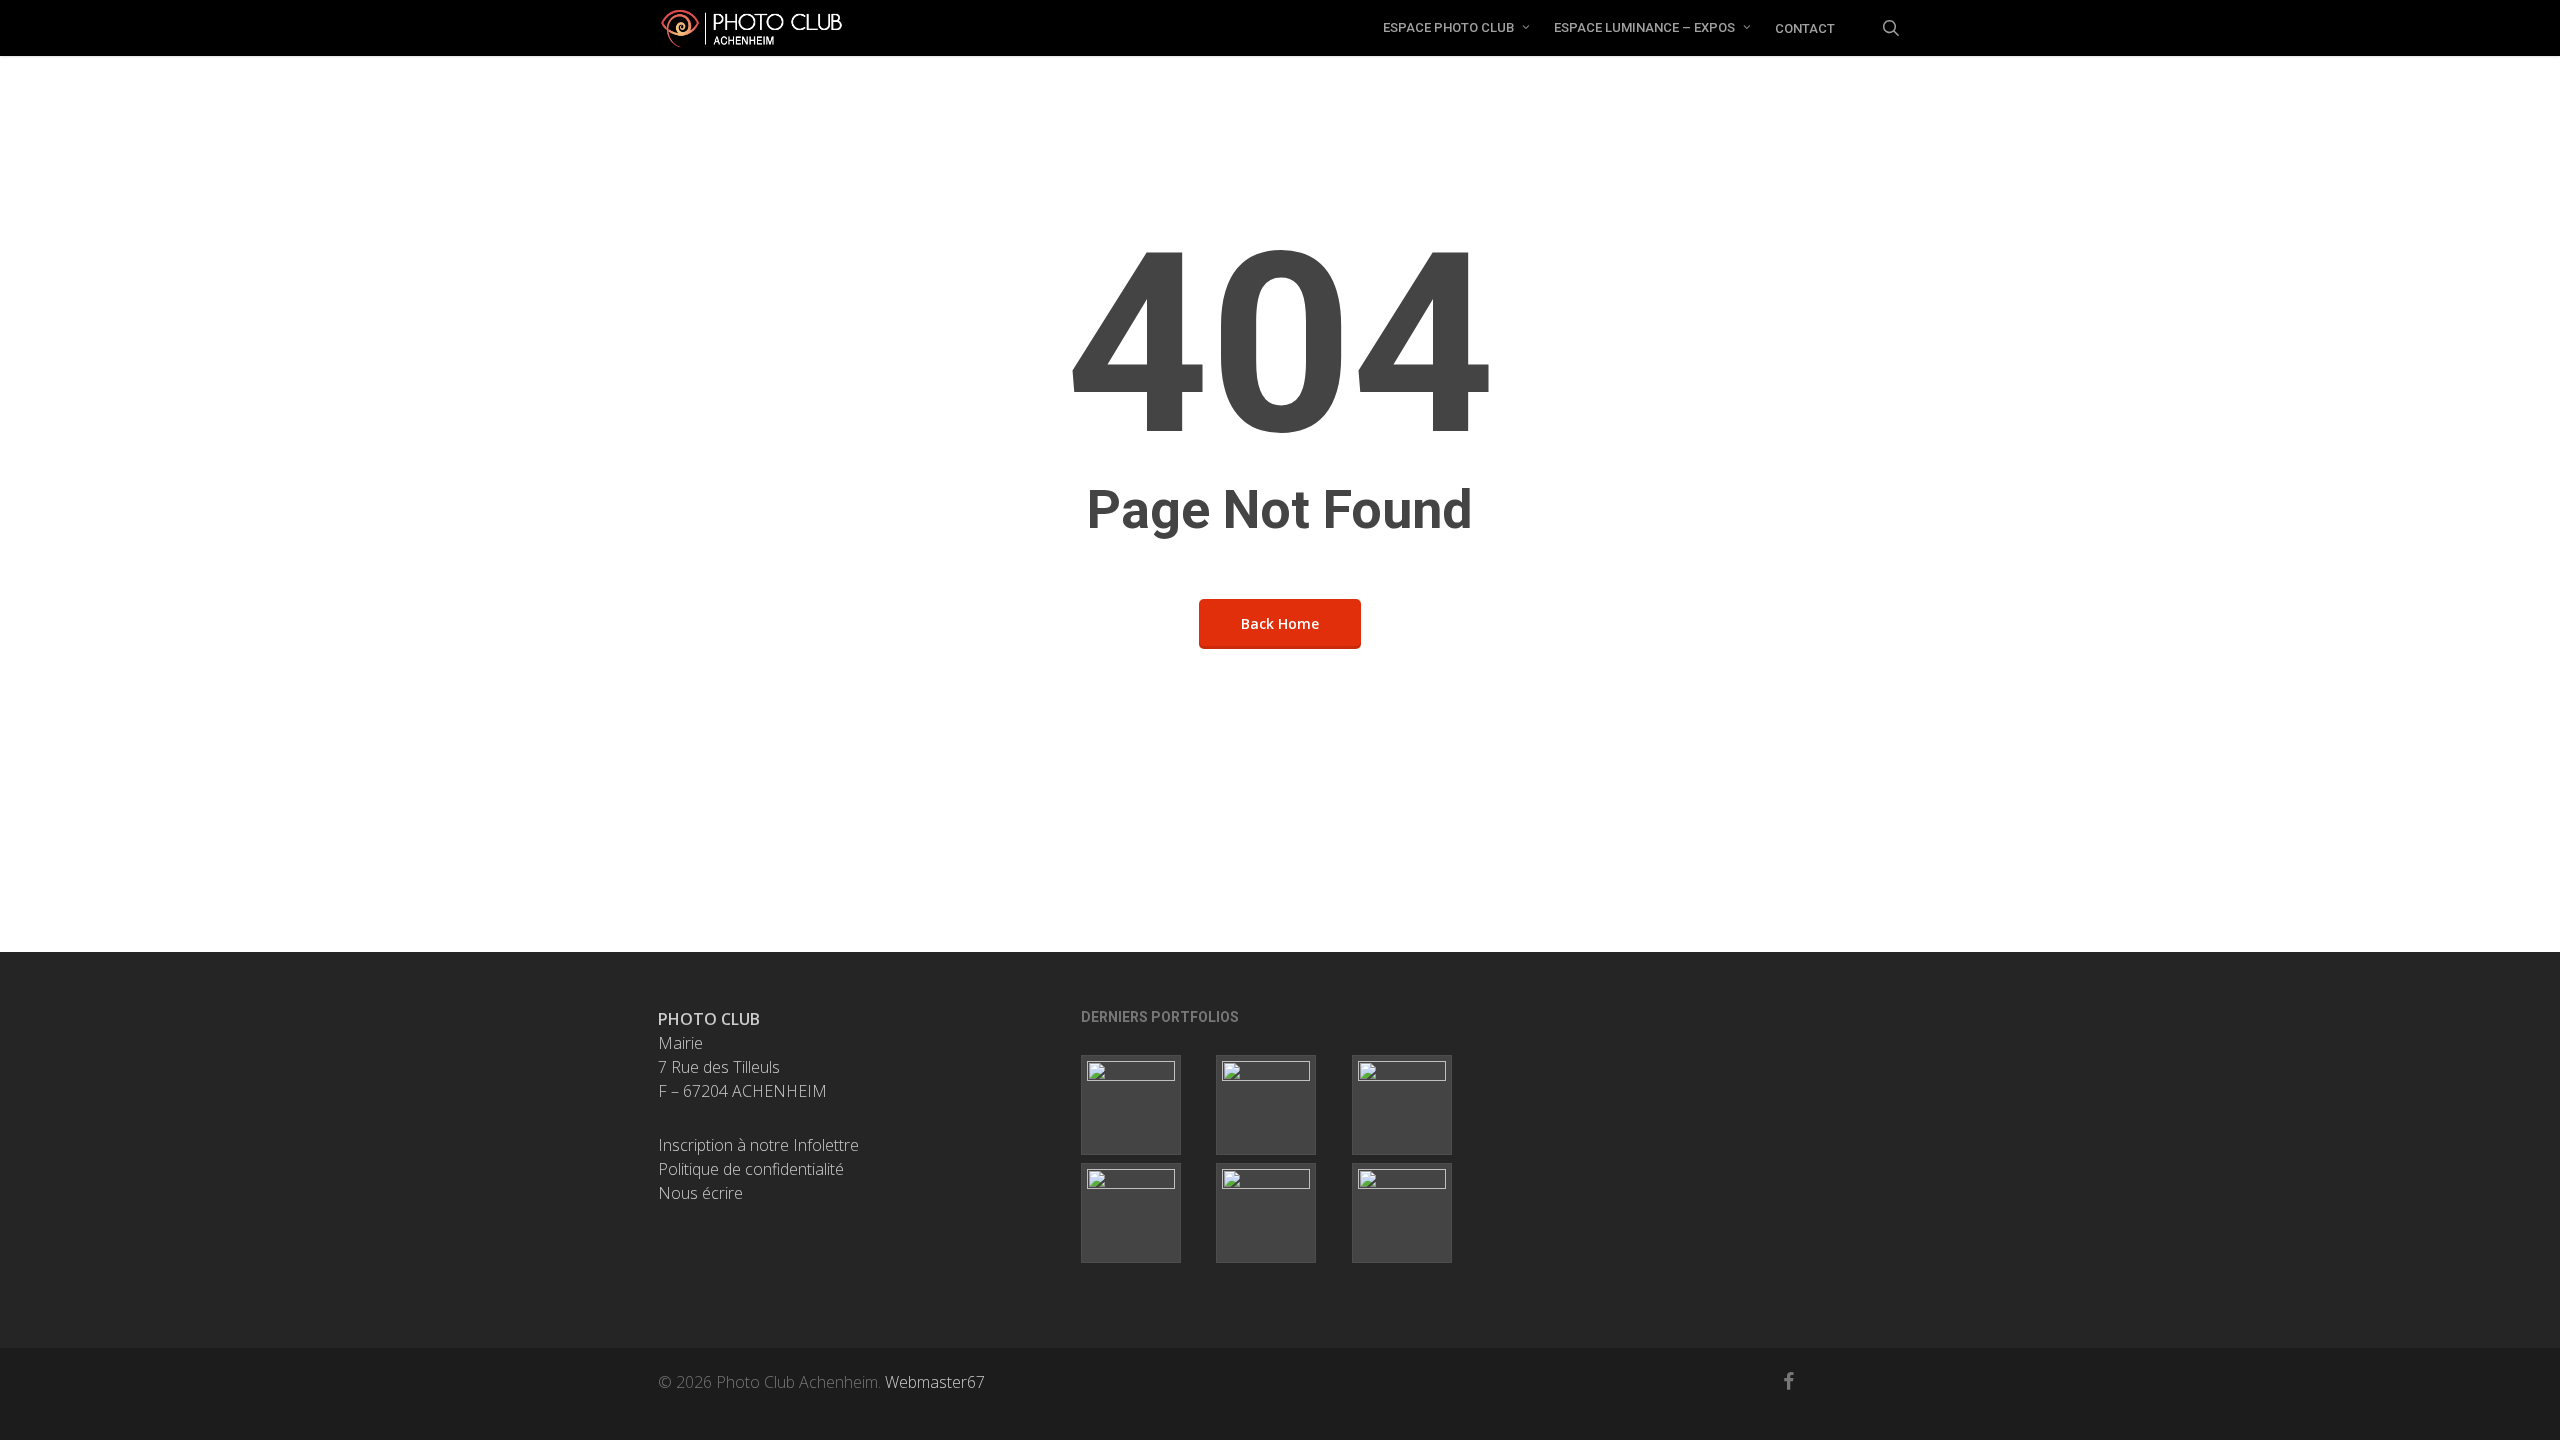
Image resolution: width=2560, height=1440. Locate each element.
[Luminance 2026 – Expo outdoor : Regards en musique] (1144, 1105)
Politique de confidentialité (751, 1169)
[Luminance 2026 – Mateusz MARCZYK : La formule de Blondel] (1415, 1213)
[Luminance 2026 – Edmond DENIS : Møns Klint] (1144, 1213)
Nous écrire (700, 1193)
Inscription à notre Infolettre (758, 1145)
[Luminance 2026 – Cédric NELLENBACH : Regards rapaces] (1415, 1105)
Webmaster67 (935, 1382)
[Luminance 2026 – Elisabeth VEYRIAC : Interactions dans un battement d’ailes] (1279, 1105)
